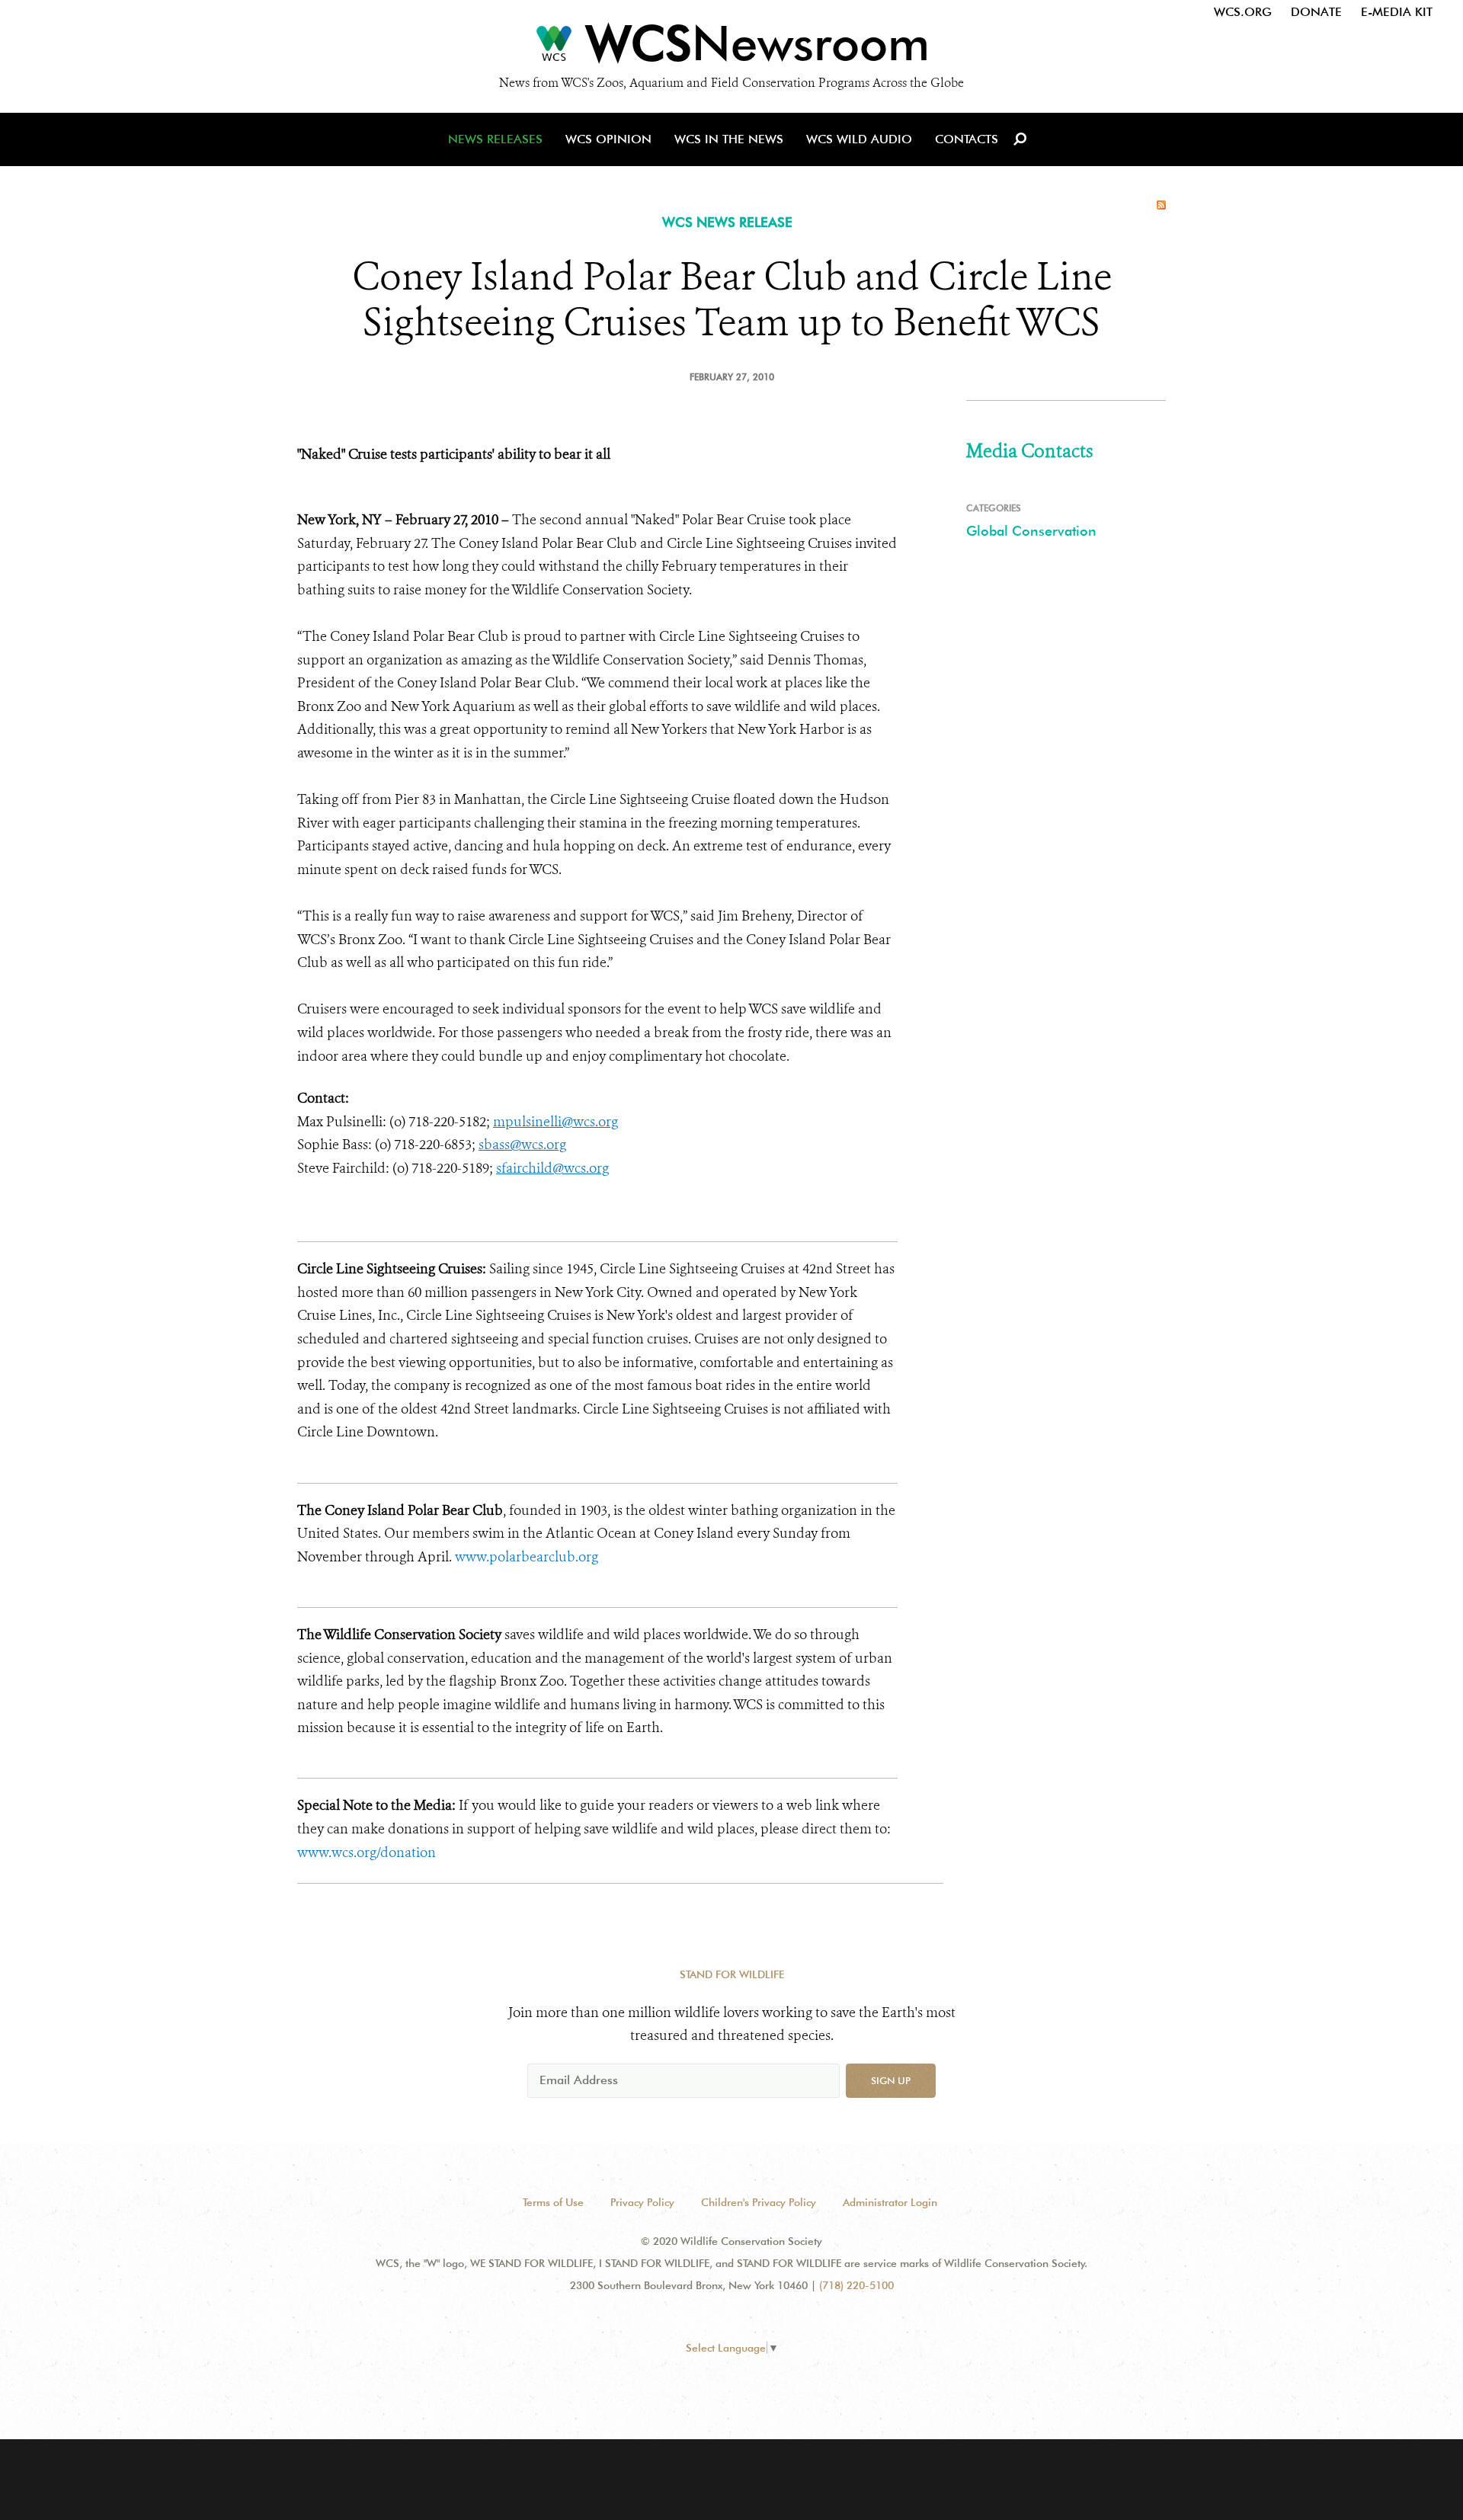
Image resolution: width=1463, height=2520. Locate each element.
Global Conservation (1031, 531)
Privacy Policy (642, 2202)
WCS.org (1243, 12)
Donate (1316, 12)
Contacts (967, 139)
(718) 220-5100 (856, 2285)
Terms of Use (553, 2202)
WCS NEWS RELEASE (727, 222)
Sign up (891, 2080)
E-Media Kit (1397, 12)
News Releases (495, 139)
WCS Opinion (608, 139)
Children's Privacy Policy (759, 2202)
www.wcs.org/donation (367, 1852)
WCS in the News (729, 139)
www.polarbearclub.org (527, 1557)
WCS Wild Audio (859, 139)
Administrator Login (890, 2202)
